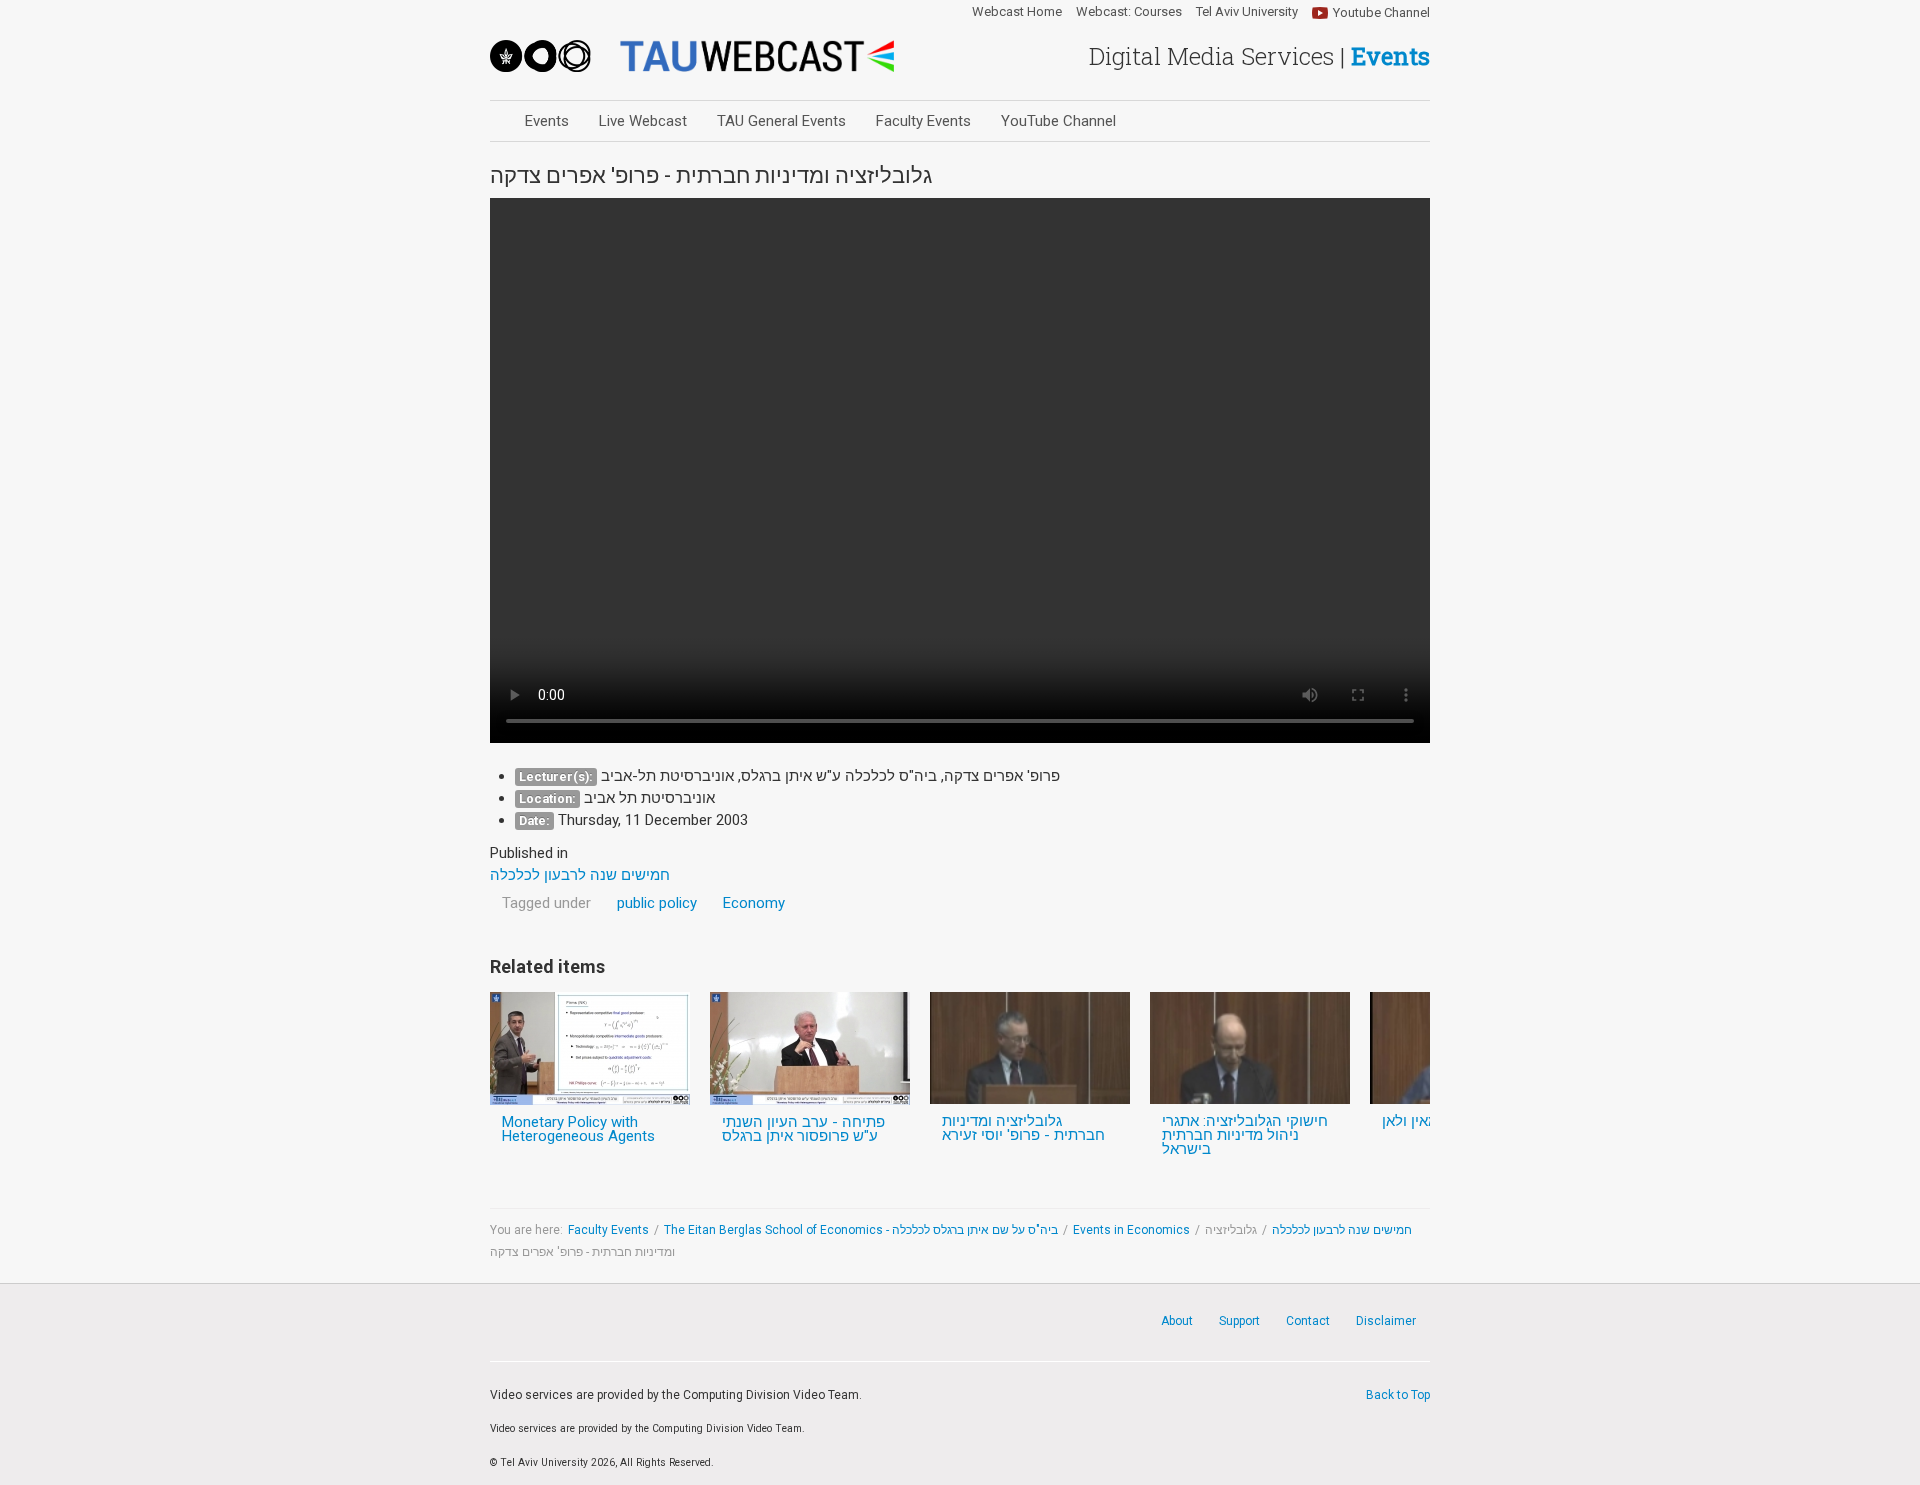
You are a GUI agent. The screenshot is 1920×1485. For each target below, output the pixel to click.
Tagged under (546, 903)
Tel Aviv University (1247, 12)
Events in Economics (1131, 1230)
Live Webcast (643, 121)
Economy (754, 903)
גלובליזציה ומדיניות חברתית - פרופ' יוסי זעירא (1023, 1128)
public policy (657, 903)
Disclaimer (1386, 1321)
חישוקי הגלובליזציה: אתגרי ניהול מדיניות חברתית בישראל (1245, 1135)
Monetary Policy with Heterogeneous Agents (578, 1129)
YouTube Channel (1058, 121)
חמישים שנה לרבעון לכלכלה (1342, 1230)
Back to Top (1398, 1395)
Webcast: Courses (1129, 12)
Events (547, 121)
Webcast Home (1017, 12)
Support (1239, 1321)
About (1177, 1321)
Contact (1308, 1321)
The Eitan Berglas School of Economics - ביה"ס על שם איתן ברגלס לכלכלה (861, 1230)
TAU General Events (781, 121)
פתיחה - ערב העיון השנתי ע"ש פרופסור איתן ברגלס (803, 1129)
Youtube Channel (1381, 12)
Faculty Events (923, 121)
